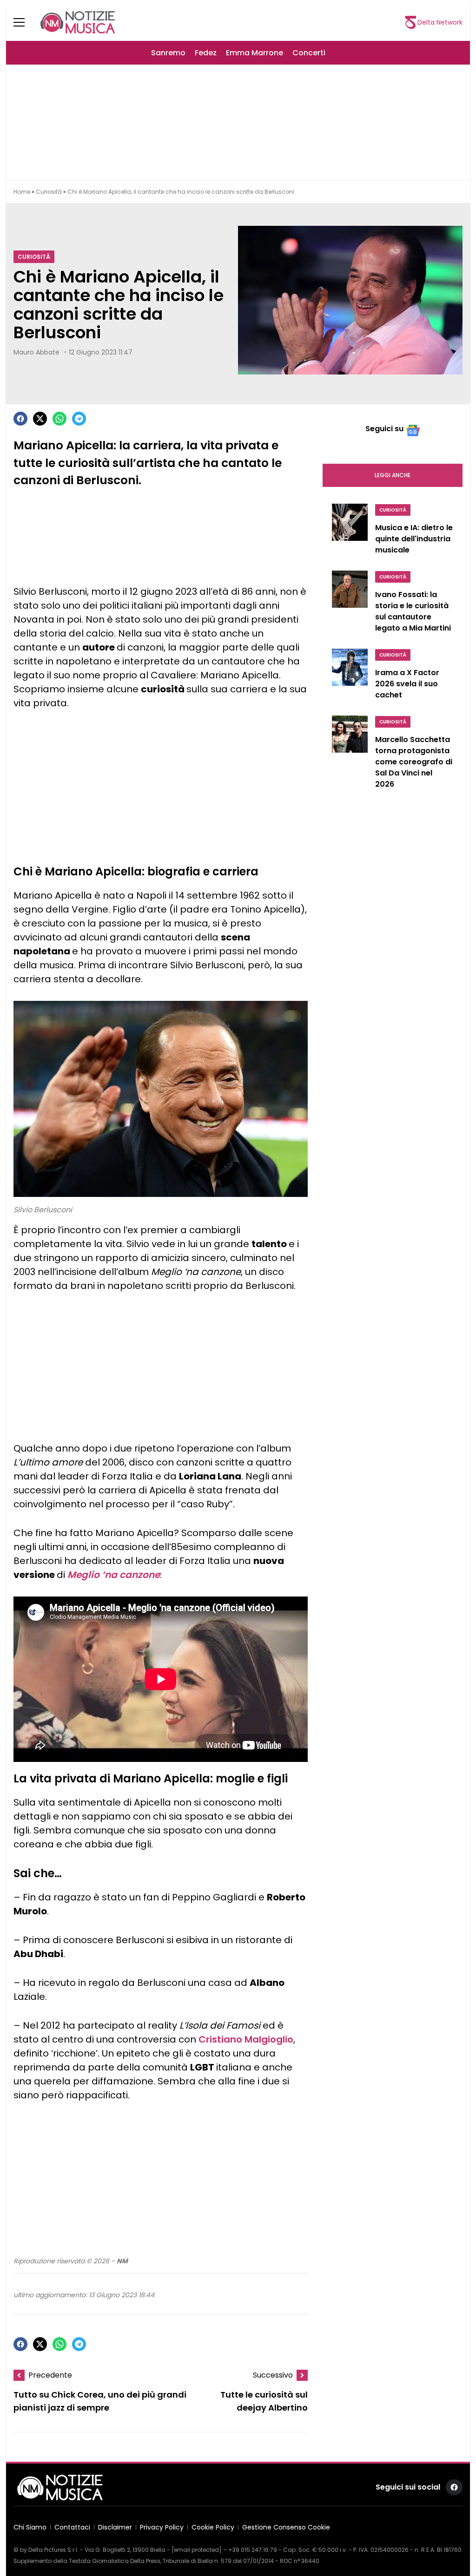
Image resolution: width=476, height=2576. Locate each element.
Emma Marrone (255, 53)
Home (22, 192)
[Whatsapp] (59, 419)
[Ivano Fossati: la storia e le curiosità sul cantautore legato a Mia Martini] (350, 604)
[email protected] (197, 2550)
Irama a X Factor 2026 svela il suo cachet (407, 684)
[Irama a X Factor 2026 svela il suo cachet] (350, 677)
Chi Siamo (30, 2527)
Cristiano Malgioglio (246, 2039)
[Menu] (25, 22)
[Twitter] (40, 419)
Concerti (309, 53)
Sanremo (168, 53)
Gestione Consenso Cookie (286, 2527)
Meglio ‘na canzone (114, 1575)
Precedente (50, 2375)
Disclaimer (115, 2527)
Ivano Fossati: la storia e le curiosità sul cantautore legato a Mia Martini (413, 611)
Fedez (206, 53)
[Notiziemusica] (78, 22)
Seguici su (384, 429)
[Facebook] (20, 419)
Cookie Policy (213, 2527)
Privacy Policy (162, 2527)
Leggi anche (393, 475)
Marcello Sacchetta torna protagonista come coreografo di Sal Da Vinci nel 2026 (414, 762)
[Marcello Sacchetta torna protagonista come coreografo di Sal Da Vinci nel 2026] (350, 755)
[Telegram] (79, 419)
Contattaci (72, 2527)
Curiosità (49, 192)
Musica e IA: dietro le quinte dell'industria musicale (414, 539)
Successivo (273, 2375)
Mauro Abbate (36, 352)
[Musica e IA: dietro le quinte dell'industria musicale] (350, 532)
